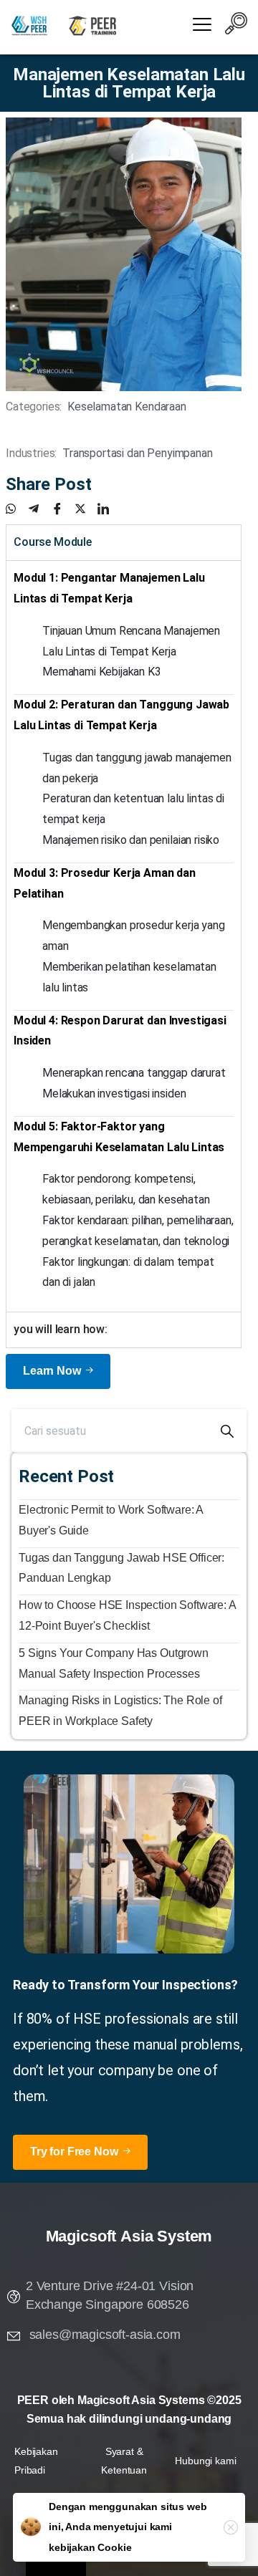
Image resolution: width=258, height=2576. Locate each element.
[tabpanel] (124, 936)
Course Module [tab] (53, 542)
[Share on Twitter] (86, 509)
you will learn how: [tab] (61, 1329)
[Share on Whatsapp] (17, 509)
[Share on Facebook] (63, 509)
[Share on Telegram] (40, 509)
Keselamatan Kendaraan (127, 407)
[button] (236, 26)
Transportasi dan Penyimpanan (138, 453)
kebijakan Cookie (90, 2547)
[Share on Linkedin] (109, 509)
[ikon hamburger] (202, 26)
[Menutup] (231, 2527)
